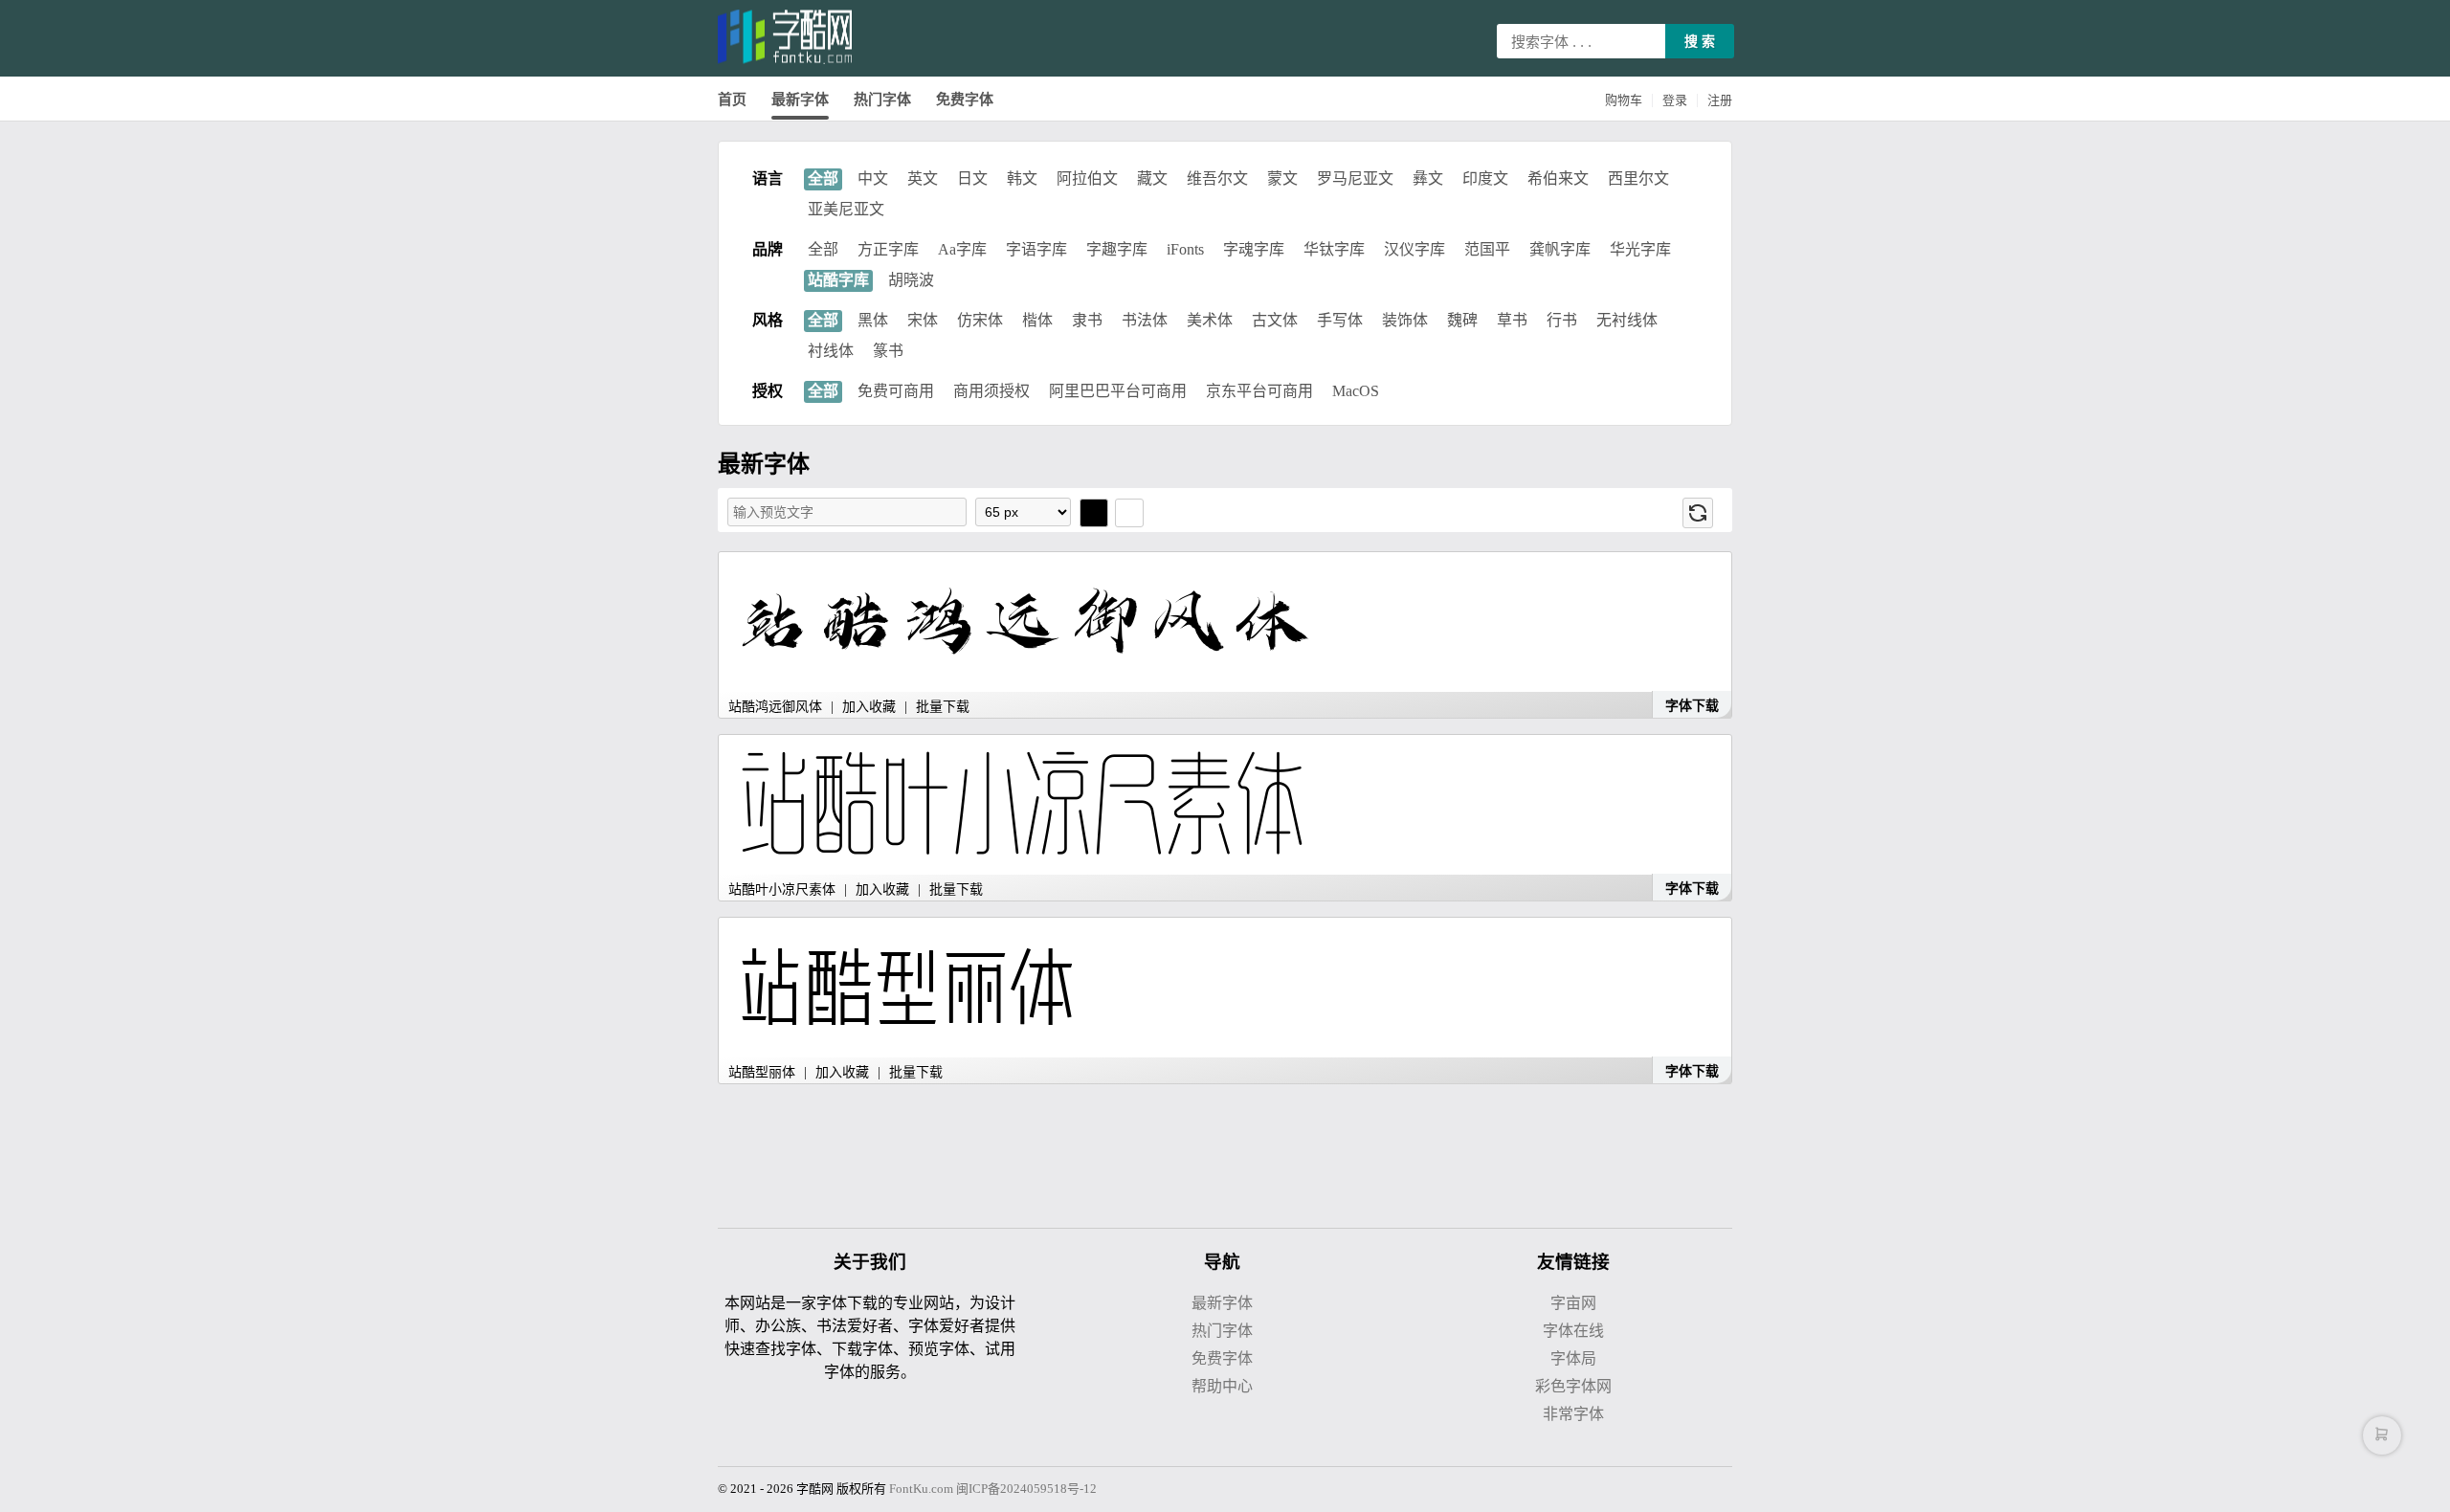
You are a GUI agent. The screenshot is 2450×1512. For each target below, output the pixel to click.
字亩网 (1573, 1303)
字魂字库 (1254, 249)
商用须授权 (991, 391)
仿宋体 (980, 320)
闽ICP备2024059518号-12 (1026, 1489)
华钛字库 (1334, 249)
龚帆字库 (1560, 249)
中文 (873, 178)
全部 (823, 178)
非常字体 (1573, 1414)
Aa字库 (962, 249)
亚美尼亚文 (846, 209)
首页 (732, 100)
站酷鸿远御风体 (775, 707)
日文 (972, 178)
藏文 (1152, 178)
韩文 (1022, 178)
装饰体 (1405, 320)
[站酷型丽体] (1217, 988)
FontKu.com (921, 1489)
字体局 (1573, 1358)
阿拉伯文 (1087, 178)
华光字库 (1640, 249)
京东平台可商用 (1259, 391)
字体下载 (1692, 706)
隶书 (1087, 320)
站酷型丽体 (764, 1072)
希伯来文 (1558, 178)
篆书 (888, 351)
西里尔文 (1638, 178)
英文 (923, 178)
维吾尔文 (1217, 178)
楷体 (1037, 320)
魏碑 (1462, 320)
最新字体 (800, 100)
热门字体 (882, 100)
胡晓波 (911, 280)
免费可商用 (896, 391)
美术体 (1210, 320)
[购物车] (2382, 1435)
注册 (1720, 100)
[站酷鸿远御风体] (1217, 623)
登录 (1675, 100)
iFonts (1185, 249)
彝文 (1428, 178)
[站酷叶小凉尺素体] (1217, 805)
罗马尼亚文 (1355, 178)
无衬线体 (1627, 320)
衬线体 (831, 351)
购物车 (1624, 100)
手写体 (1340, 320)
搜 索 (1700, 41)
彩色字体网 (1573, 1386)
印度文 (1485, 178)
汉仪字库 (1414, 249)
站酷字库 (838, 280)
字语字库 (1036, 249)
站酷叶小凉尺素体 (782, 889)
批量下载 (943, 707)
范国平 (1487, 249)
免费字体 (965, 100)
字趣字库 (1117, 249)
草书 (1512, 320)
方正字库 (888, 249)
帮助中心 (1222, 1386)
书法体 (1145, 320)
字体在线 (1573, 1331)
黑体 (873, 320)
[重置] (1698, 513)
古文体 (1275, 320)
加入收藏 (869, 707)
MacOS (1356, 391)
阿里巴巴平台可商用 (1118, 391)
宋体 (923, 320)
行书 (1562, 320)
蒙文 (1282, 178)
